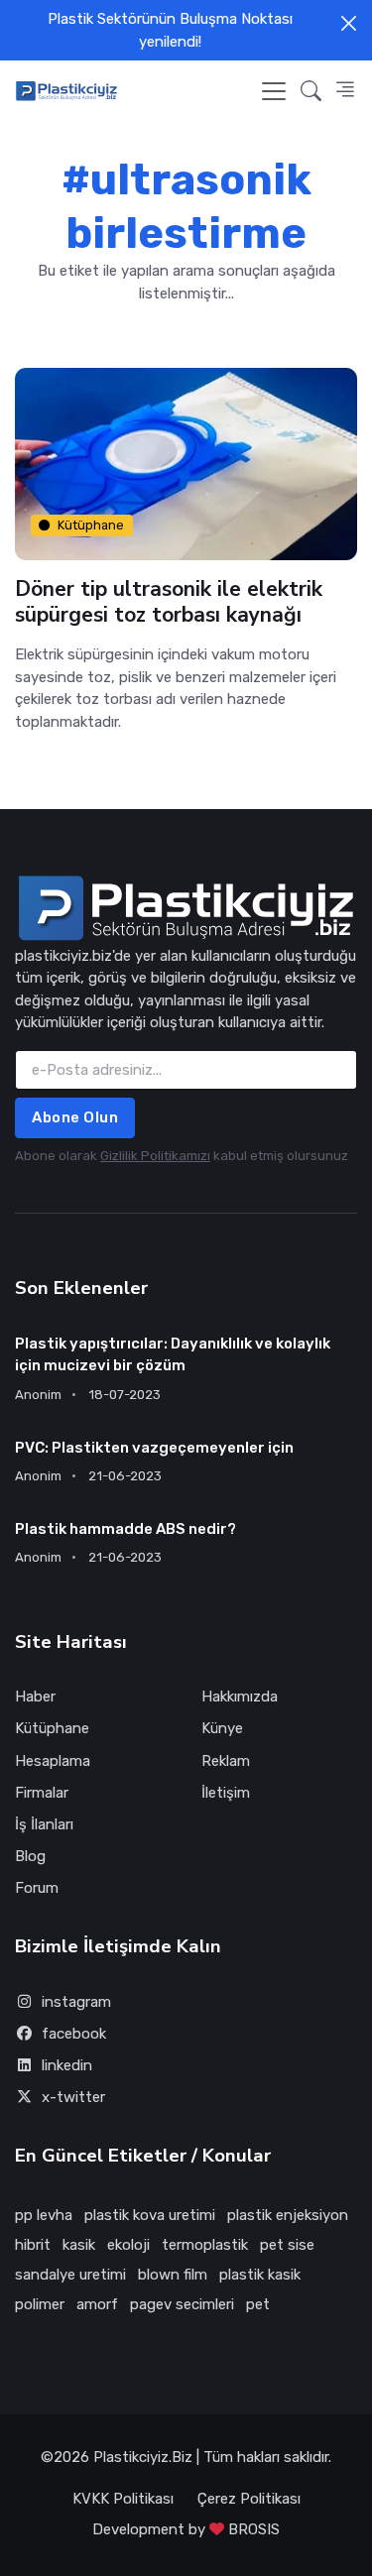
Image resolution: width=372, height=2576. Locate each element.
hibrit (33, 2245)
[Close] (349, 23)
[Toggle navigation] (274, 91)
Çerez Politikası (249, 2499)
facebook (74, 2034)
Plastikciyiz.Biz (143, 2457)
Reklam (226, 1761)
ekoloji (128, 2245)
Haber (35, 1697)
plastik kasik (260, 2275)
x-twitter (73, 2097)
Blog (30, 1856)
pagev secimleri (182, 2304)
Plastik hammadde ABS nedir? (125, 1529)
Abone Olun (75, 1117)
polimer (40, 2304)
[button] (311, 91)
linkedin (67, 2065)
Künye (222, 1728)
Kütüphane (91, 525)
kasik (79, 2245)
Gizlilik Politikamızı (155, 1156)
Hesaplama (53, 1761)
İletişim (226, 1793)
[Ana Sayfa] (66, 91)
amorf (97, 2304)
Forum (37, 1888)
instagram (76, 2002)
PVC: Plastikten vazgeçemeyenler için (154, 1448)
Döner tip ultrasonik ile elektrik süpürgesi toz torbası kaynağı (169, 602)
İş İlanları (44, 1824)
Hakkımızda (240, 1697)
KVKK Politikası (123, 2499)
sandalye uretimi (70, 2275)
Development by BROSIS (186, 2529)
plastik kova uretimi (150, 2215)
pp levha (44, 2215)
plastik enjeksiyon (288, 2215)
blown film (173, 2275)
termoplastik (205, 2245)
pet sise (287, 2245)
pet (258, 2304)
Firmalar (42, 1793)
